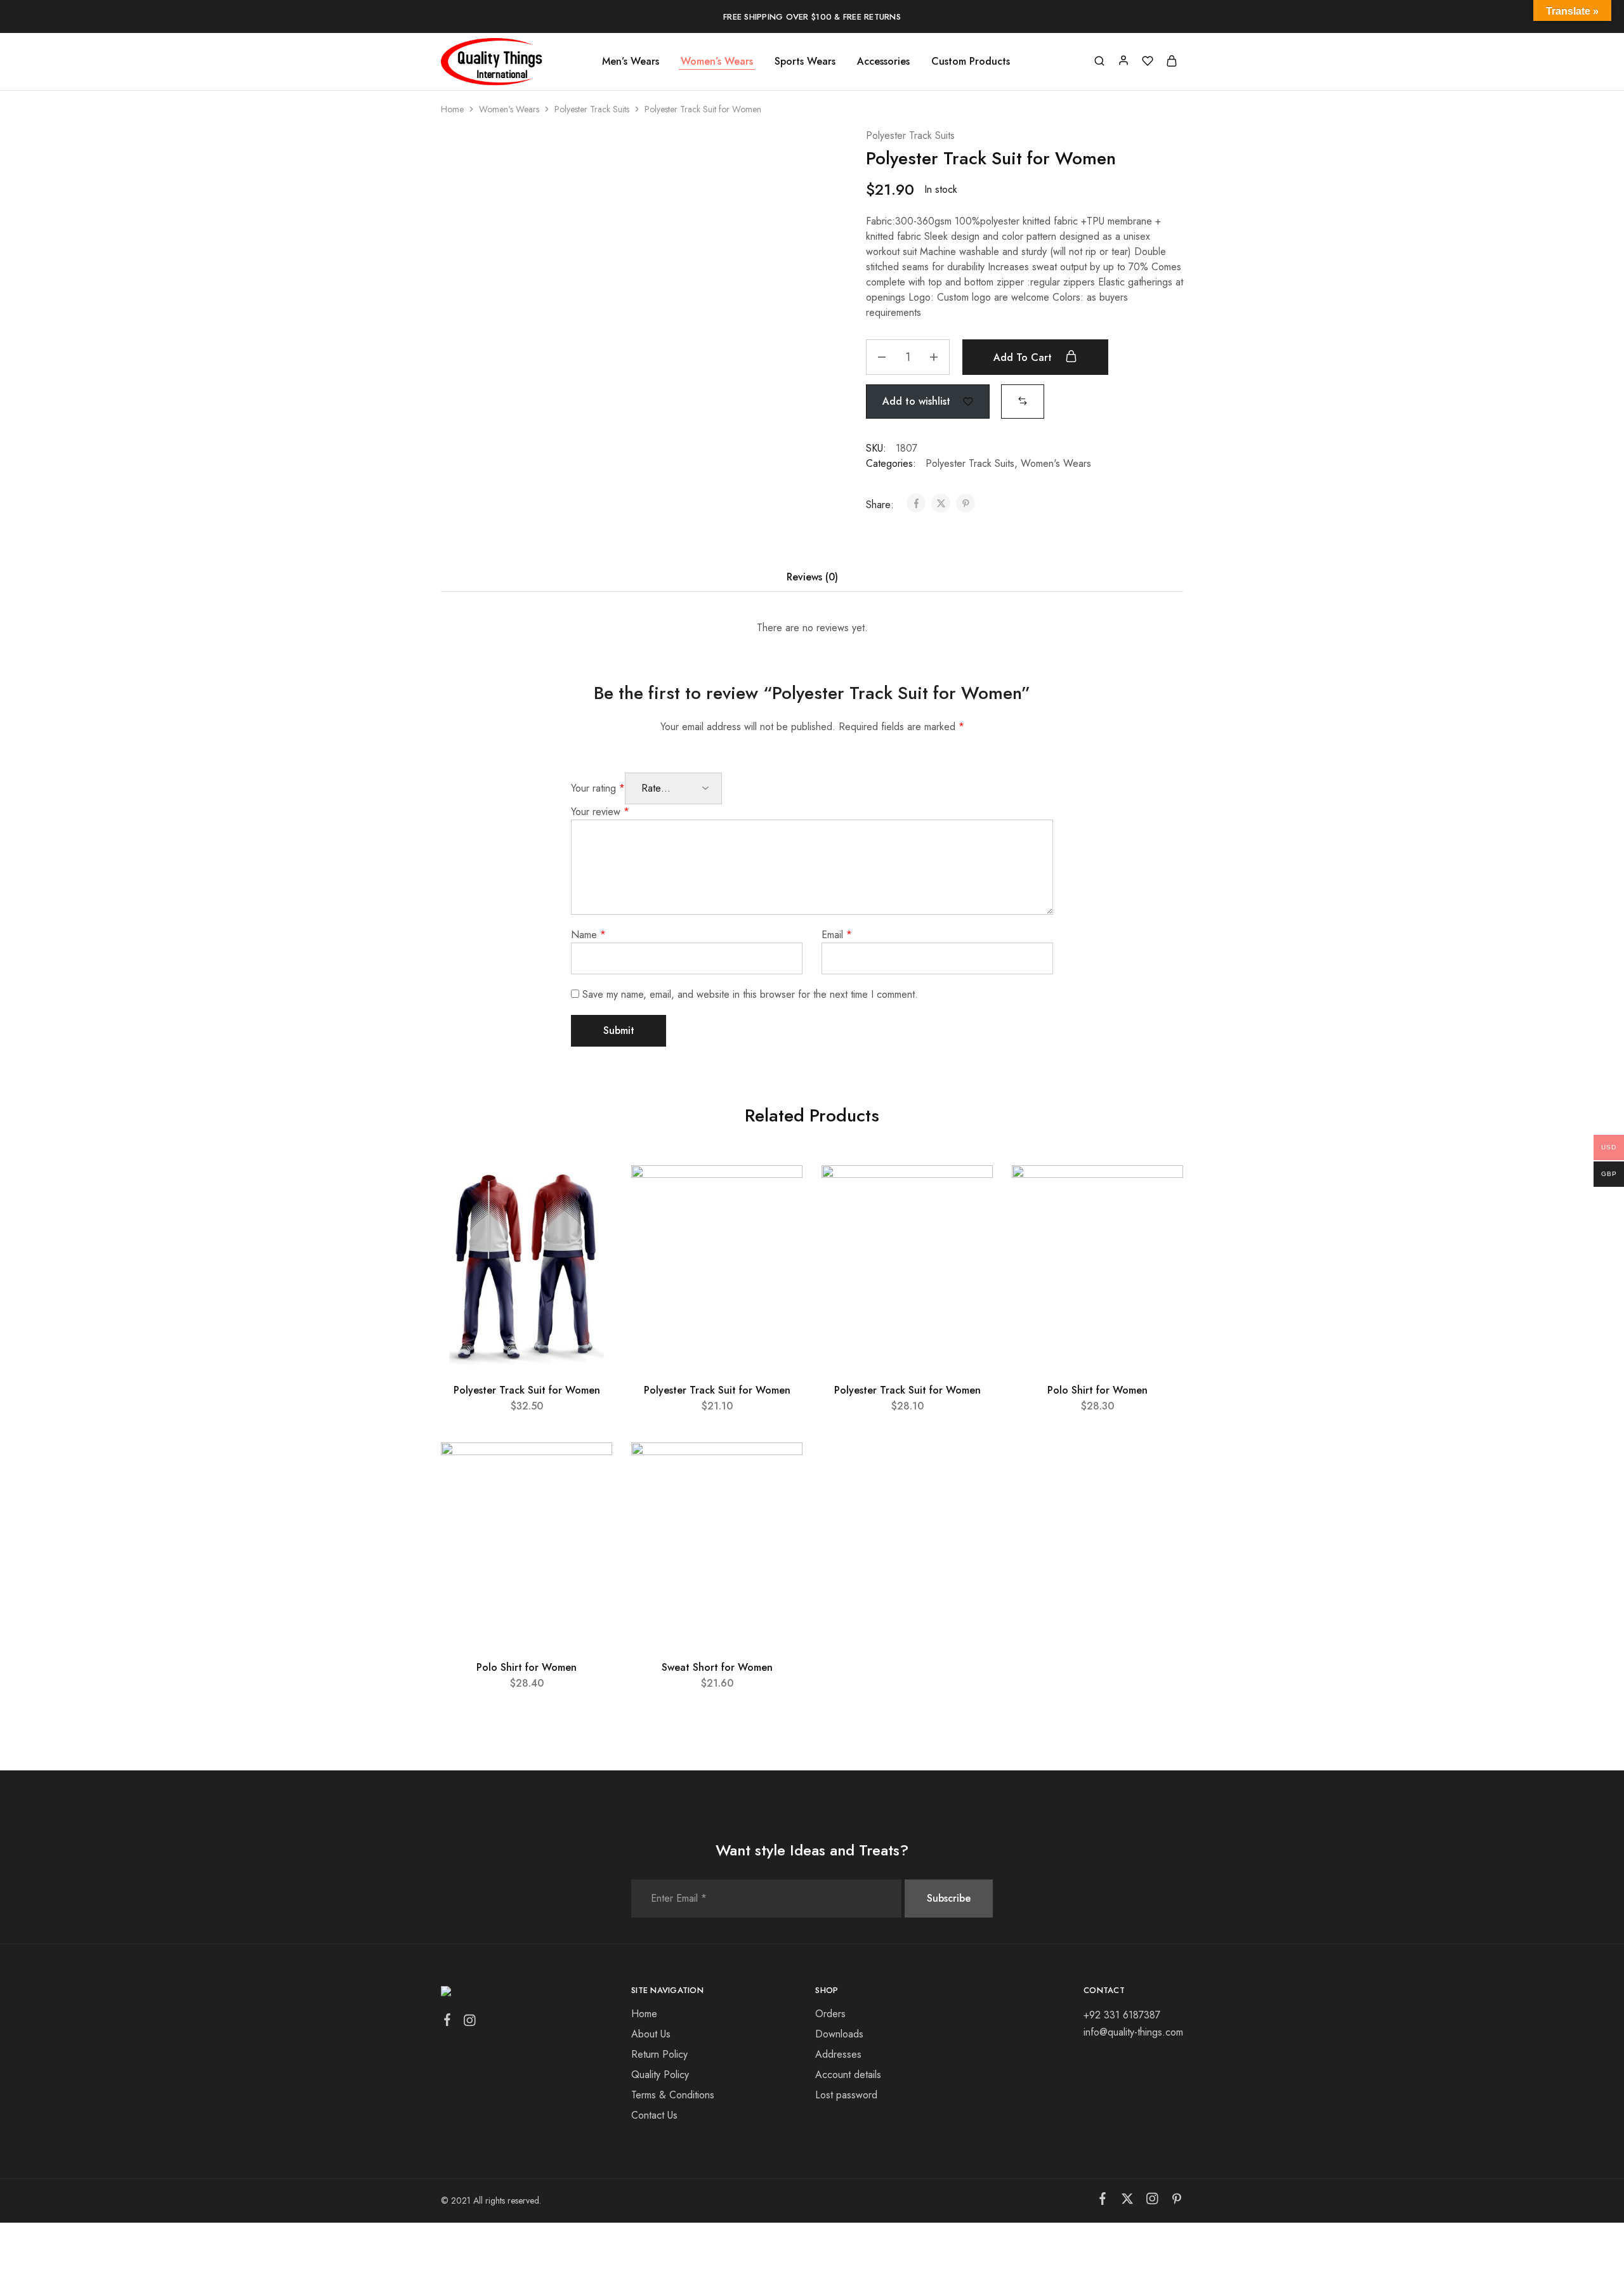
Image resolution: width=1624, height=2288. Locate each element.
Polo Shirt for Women (1097, 1390)
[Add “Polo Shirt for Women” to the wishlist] (1162, 1191)
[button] (1023, 401)
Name (588, 935)
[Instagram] (470, 2023)
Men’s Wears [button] (631, 62)
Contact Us (654, 2115)
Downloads (839, 2034)
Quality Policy (660, 2075)
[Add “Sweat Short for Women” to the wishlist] (781, 1468)
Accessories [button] (883, 62)
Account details (848, 2075)
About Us (651, 2034)
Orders (830, 2014)
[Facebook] (448, 2022)
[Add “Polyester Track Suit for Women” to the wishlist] (591, 1191)
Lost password (846, 2095)
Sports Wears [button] (805, 62)
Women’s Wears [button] (717, 62)
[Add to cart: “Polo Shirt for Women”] (1160, 1222)
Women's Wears (509, 109)
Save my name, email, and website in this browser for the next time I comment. (750, 994)
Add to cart (1024, 357)
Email (837, 935)
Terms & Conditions (673, 2095)
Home (452, 109)
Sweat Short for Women (717, 1667)
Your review (600, 812)
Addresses (838, 2054)
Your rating (598, 788)
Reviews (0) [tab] (812, 577)
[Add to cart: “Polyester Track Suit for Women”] (589, 1222)
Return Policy (659, 2054)
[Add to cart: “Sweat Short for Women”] (779, 1500)
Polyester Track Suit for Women (527, 1390)
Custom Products (971, 62)
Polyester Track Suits (592, 109)
